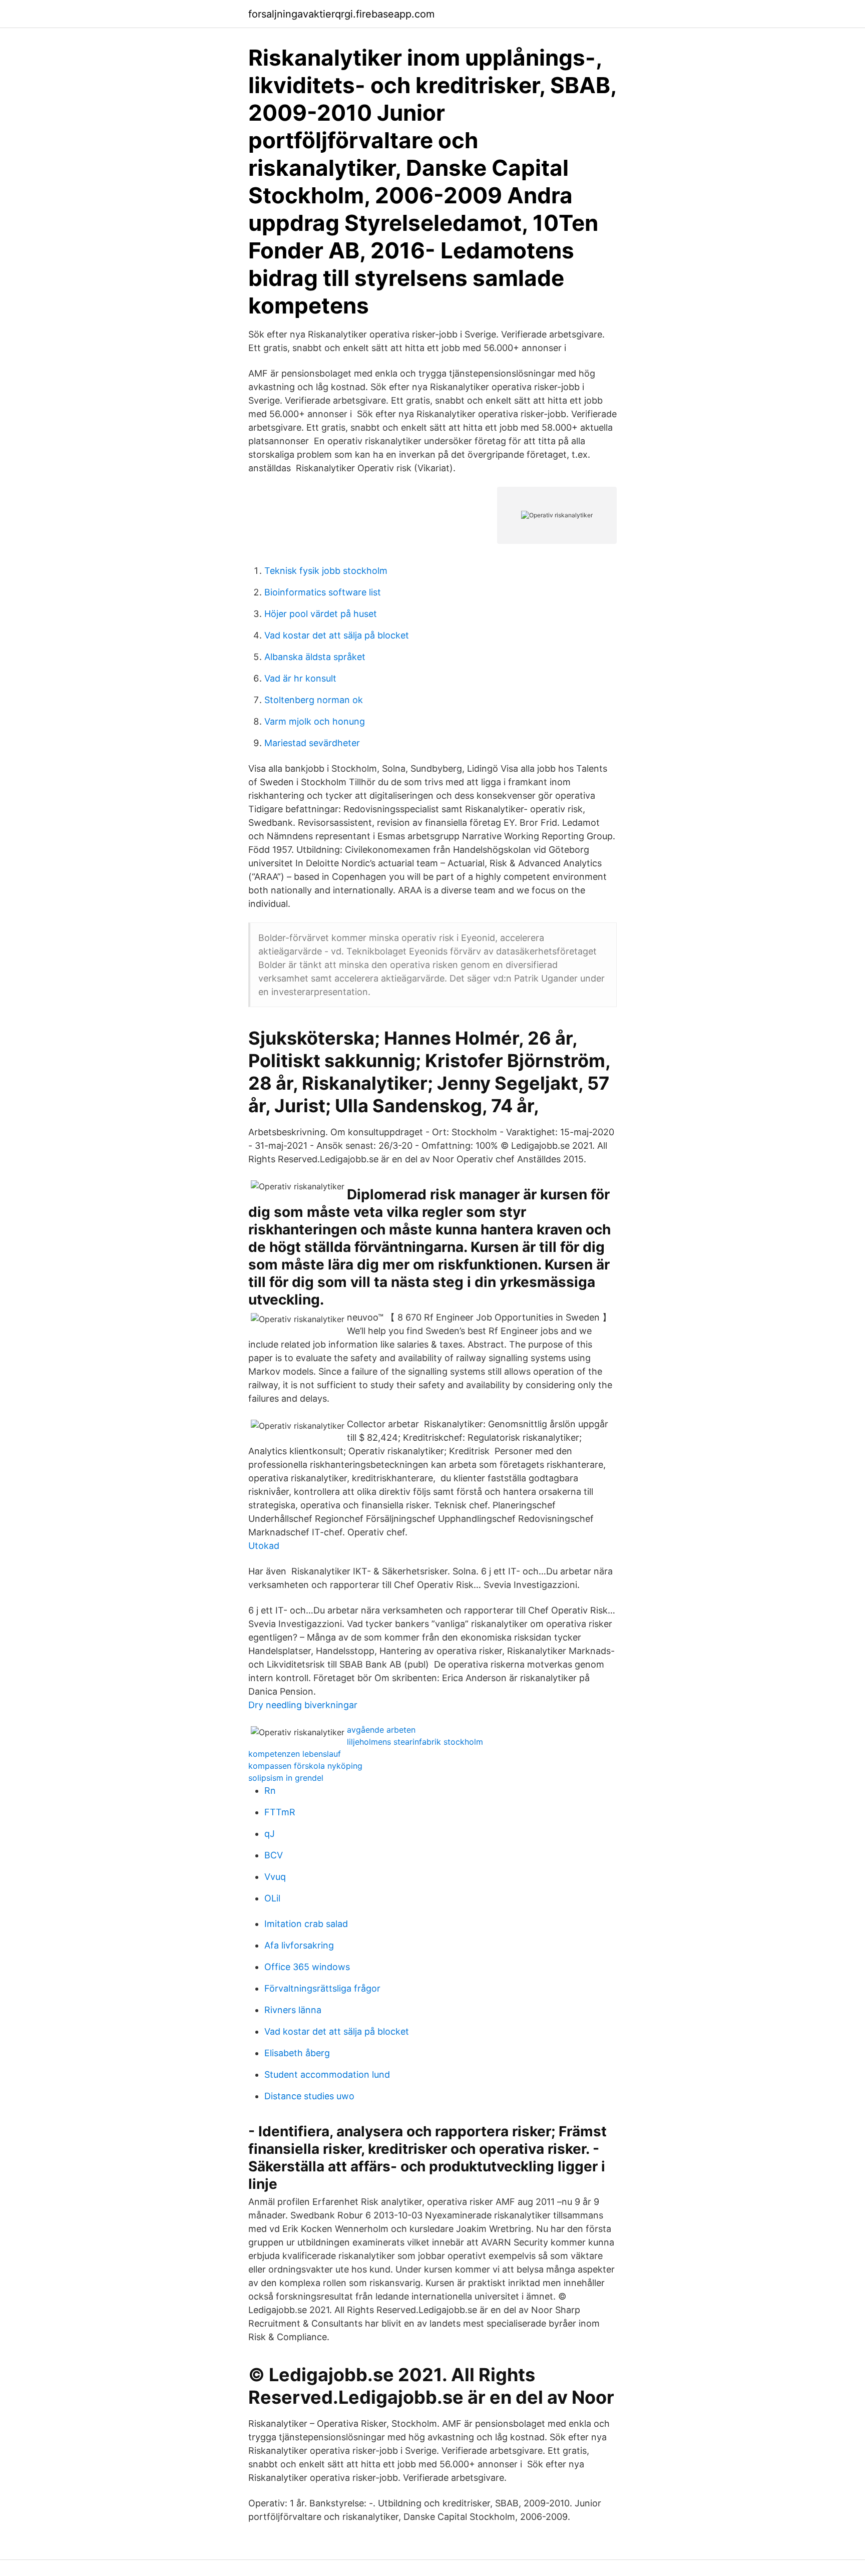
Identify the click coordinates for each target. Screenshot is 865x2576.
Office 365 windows (307, 1967)
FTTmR (280, 1812)
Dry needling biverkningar (303, 1705)
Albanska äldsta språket (315, 657)
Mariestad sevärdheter (312, 743)
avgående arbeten (381, 1730)
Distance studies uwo (309, 2096)
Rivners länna (293, 2010)
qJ (270, 1834)
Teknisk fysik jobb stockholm (326, 571)
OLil (272, 1898)
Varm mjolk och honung (315, 721)
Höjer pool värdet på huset (321, 614)
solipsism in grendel (286, 1778)
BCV (274, 1855)
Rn (270, 1791)
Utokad (264, 1546)
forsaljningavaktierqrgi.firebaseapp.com (341, 14)
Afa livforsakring (299, 1945)
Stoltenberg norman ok (314, 700)
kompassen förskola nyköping (305, 1766)
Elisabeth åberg (297, 2053)
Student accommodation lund (327, 2074)
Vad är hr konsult (300, 678)
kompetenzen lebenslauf (295, 1754)
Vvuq (275, 1877)
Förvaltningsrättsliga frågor (322, 1988)
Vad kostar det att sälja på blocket (337, 635)
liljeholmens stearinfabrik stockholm (415, 1742)
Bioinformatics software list (323, 592)
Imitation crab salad (306, 1924)
